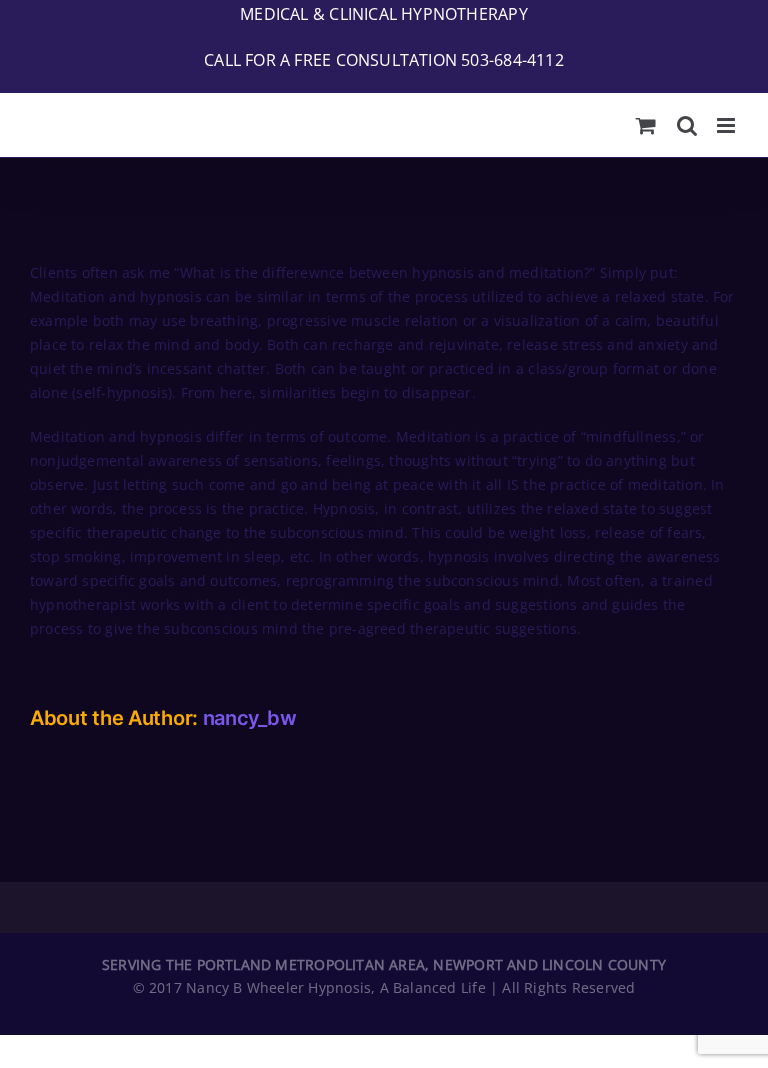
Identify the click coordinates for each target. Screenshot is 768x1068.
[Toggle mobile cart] (646, 125)
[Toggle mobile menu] (727, 125)
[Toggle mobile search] (687, 125)
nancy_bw (250, 718)
